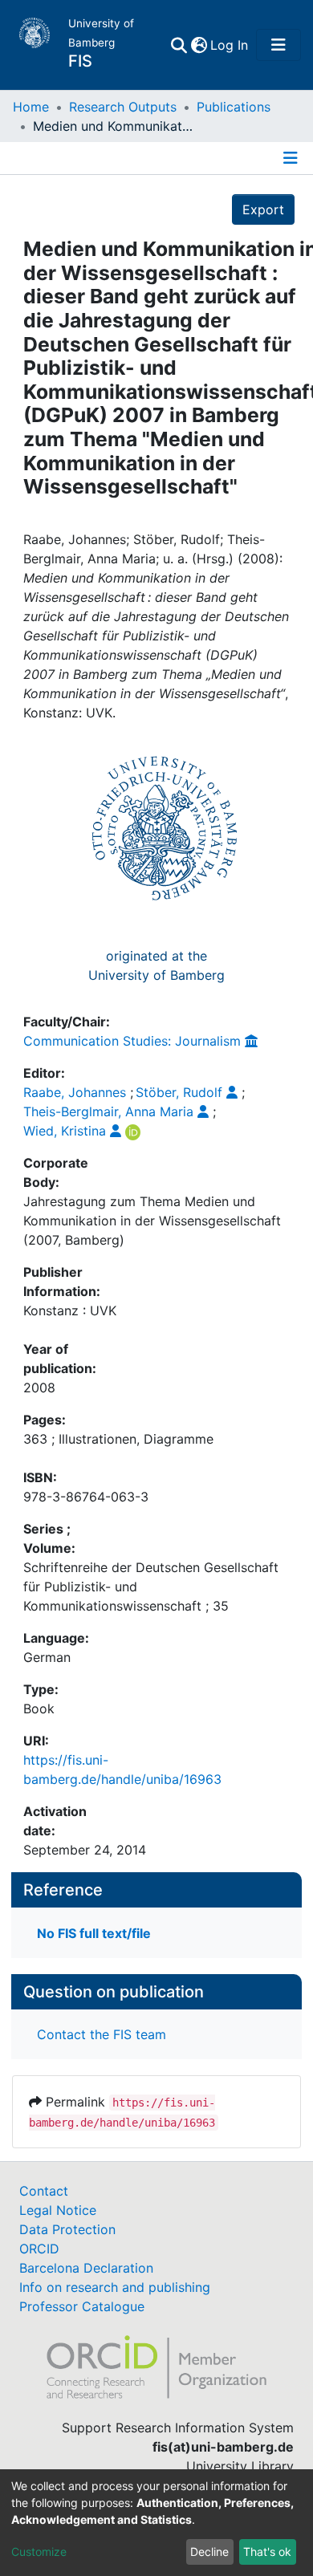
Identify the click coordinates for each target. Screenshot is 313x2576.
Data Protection (67, 2229)
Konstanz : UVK (70, 1310)
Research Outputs (123, 107)
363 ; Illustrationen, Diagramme (118, 1439)
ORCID (39, 2249)
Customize (39, 2552)
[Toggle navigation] (278, 45)
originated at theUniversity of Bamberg (156, 965)
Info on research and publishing (115, 2287)
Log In (230, 45)
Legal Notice (58, 2210)
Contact (44, 2191)
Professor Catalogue (82, 2306)
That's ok (267, 2552)
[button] (199, 45)
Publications (234, 107)
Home (31, 107)
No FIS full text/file (94, 1933)
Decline (209, 2552)
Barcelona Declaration (86, 2268)
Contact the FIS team (102, 2034)
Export (263, 209)
